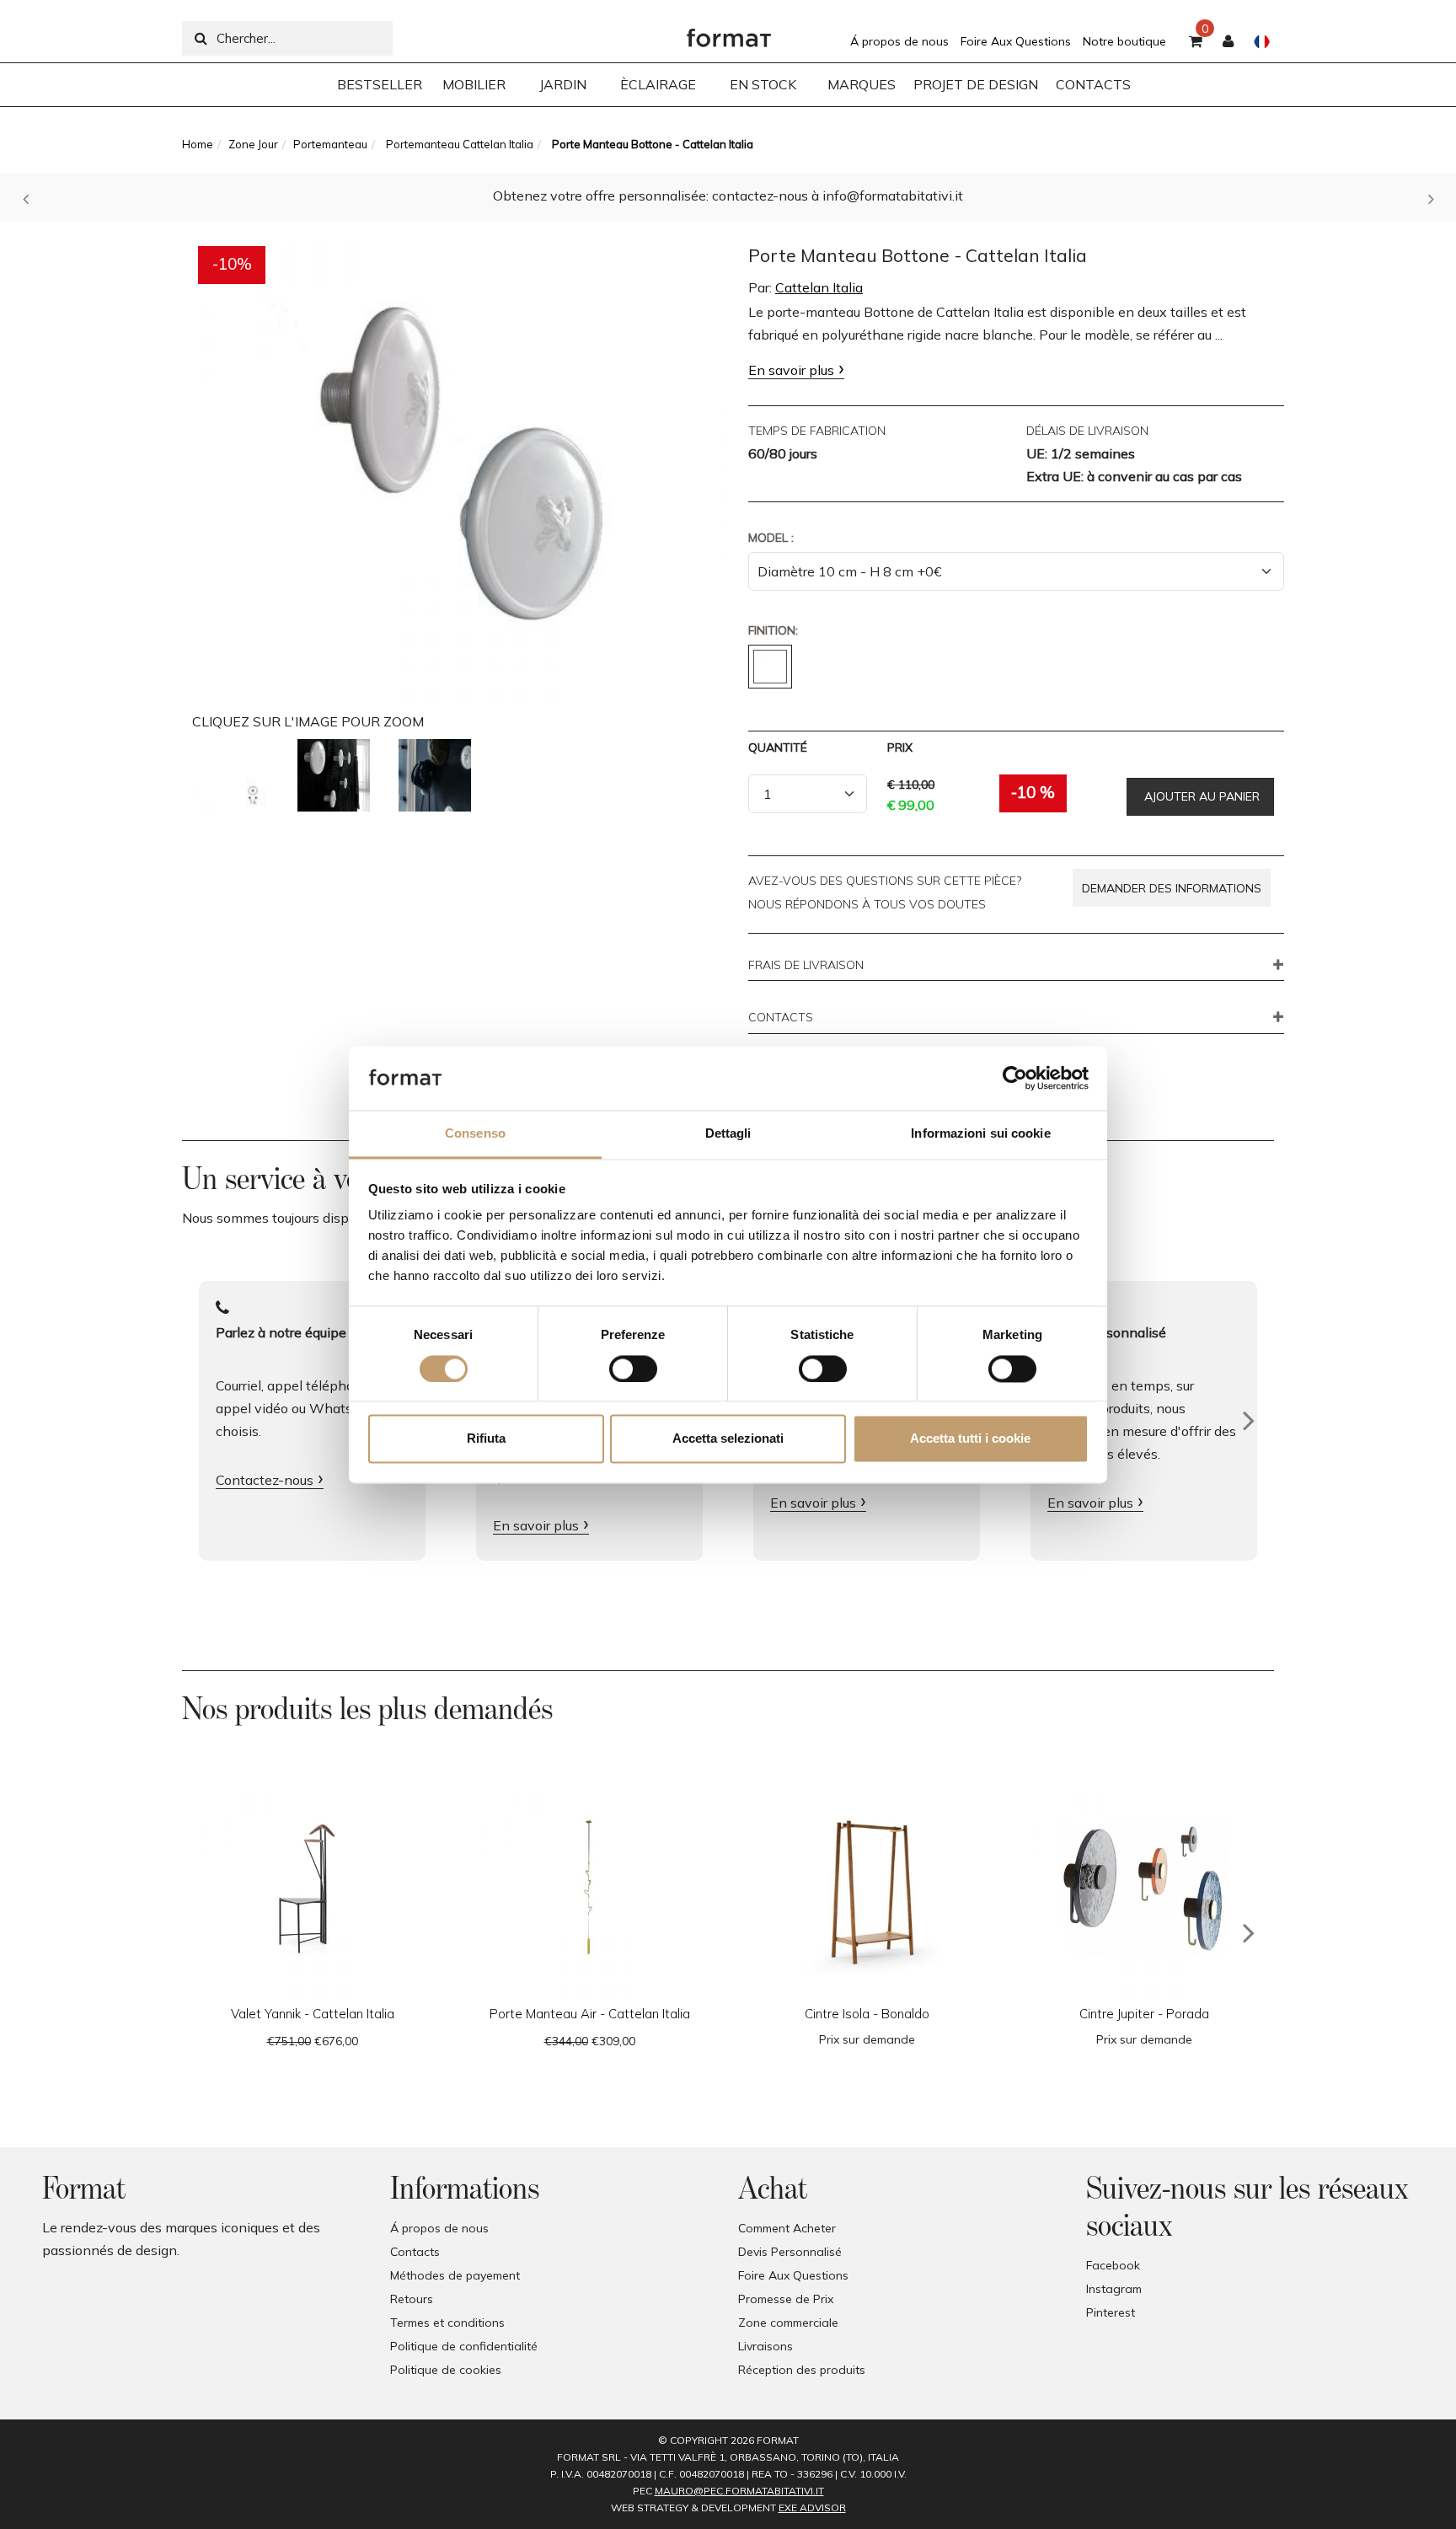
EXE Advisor (812, 2508)
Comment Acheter (787, 2228)
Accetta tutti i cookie (970, 1439)
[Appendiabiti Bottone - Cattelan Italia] (233, 775)
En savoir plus (791, 370)
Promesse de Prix (786, 2299)
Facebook (1113, 2265)
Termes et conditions (447, 2323)
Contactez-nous (265, 1480)
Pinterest (1111, 2312)
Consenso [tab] (475, 1134)
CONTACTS (781, 1018)
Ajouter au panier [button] (1200, 796)
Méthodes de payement (455, 2275)
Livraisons (765, 2346)
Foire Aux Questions (1016, 41)
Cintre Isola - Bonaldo (867, 2014)
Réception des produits (802, 2370)
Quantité (778, 747)
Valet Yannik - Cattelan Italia (313, 2014)
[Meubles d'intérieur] (729, 34)
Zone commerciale (788, 2323)
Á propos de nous (899, 41)
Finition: (773, 630)
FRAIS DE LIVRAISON (806, 966)
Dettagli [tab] (728, 1134)
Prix (900, 747)
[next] (1249, 1933)
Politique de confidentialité (464, 2346)
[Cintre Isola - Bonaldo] (867, 1888)
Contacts (415, 2252)
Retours (412, 2299)
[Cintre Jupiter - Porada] (1144, 1888)
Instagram (1114, 2289)
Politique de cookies (446, 2370)
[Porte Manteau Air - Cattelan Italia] (589, 1888)
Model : (771, 538)
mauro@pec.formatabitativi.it (739, 2491)
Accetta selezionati (728, 1439)
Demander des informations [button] (1172, 888)
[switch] (633, 1369)
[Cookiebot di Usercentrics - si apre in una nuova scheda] (1015, 1078)
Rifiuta (486, 1439)
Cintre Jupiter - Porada (1144, 2014)
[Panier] (1196, 42)
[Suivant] (1249, 1421)
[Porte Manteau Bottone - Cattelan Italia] (460, 464)
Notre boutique (1124, 41)
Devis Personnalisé (790, 2252)
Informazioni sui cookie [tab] (980, 1134)
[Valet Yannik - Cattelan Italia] (312, 1888)
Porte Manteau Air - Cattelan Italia (590, 2014)
